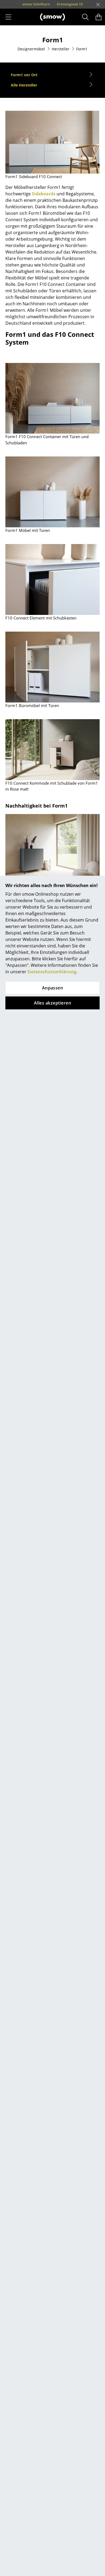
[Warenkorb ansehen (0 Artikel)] (99, 17)
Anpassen (53, 988)
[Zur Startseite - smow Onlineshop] (52, 17)
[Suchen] (85, 17)
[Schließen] (98, 5)
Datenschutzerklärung (52, 972)
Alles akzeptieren (52, 1003)
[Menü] (8, 17)
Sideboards (44, 194)
